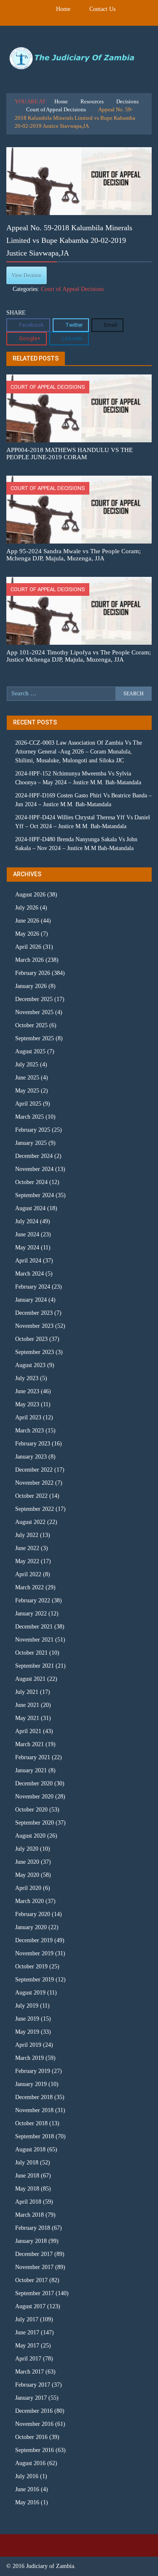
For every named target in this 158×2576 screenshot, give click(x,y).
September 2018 (35, 2136)
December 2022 (34, 1470)
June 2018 (27, 2176)
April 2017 (28, 2359)
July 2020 (27, 1849)
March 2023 (29, 1431)
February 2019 (33, 2071)
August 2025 (30, 1051)
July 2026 (27, 908)
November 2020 (34, 1797)
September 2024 (35, 1195)
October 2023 (31, 1339)
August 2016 (30, 2463)
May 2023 (27, 1404)
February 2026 (33, 973)
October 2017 (31, 2280)
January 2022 (31, 1614)
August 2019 (30, 1993)
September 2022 (35, 1509)
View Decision (27, 275)
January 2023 (31, 1457)
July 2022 (27, 1535)
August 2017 (30, 2306)
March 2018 (29, 2215)
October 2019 (31, 1966)
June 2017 (27, 2332)
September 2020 (35, 1823)
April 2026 (28, 947)
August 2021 (30, 1679)
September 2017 (35, 2293)
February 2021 (33, 1757)
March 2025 (29, 1117)
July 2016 (27, 2476)
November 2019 (34, 1953)
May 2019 (27, 2032)
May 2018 (27, 2189)
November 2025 (34, 1012)
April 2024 (28, 1261)
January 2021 (31, 1770)
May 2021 (27, 1718)
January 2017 (31, 2398)
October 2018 (31, 2123)
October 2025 (31, 1025)
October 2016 (31, 2437)
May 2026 (27, 934)
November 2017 (34, 2267)
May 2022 (27, 1561)
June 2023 (27, 1391)
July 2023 (27, 1378)
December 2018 (34, 2097)
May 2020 (27, 1875)
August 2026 (30, 895)
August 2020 (30, 1836)
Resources (92, 101)
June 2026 (27, 921)
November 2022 (34, 1483)
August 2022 (30, 1522)
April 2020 (28, 1888)
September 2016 (35, 2450)
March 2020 (29, 1901)
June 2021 (27, 1705)
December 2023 (34, 1313)
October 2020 (31, 1810)
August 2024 (30, 1208)
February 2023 (33, 1444)
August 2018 (30, 2149)
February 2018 (33, 2228)
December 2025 (34, 999)
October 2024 (31, 1182)
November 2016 (34, 2424)
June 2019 (27, 2019)
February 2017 (33, 2385)
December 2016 (34, 2411)
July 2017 (27, 2319)
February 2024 (33, 1287)
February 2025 (33, 1130)
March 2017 (29, 2372)
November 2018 (34, 2110)
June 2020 (27, 1862)
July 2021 (27, 1692)
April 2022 (28, 1574)
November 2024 (34, 1169)
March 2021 (29, 1744)
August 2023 (30, 1365)
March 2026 (29, 960)
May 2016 (27, 2502)
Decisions (127, 101)
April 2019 (28, 2045)
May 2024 (27, 1248)
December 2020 (34, 1783)
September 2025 (35, 1038)
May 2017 (27, 2346)
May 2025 (27, 1091)
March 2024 (29, 1274)
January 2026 (31, 986)
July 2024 (27, 1221)
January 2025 (31, 1143)
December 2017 (34, 2254)
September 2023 (35, 1352)
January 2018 (31, 2241)
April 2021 (28, 1731)
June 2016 (27, 2489)
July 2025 (27, 1065)
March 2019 (29, 2058)
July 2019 (27, 2006)
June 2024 (27, 1234)
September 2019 (35, 1980)
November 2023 (34, 1326)
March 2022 (29, 1587)
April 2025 (28, 1104)
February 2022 (33, 1600)
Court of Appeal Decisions (56, 109)
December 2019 (34, 1940)
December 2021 (34, 1627)
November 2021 (34, 1640)
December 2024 (34, 1156)
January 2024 (31, 1300)
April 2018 (28, 2202)
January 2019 (31, 2084)
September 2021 (35, 1666)
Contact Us (102, 9)
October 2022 (31, 1496)
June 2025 (27, 1078)
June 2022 (27, 1548)
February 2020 (33, 1914)
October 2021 (31, 1653)
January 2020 (31, 1927)
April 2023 (28, 1417)
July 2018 (27, 2163)
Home (63, 9)
